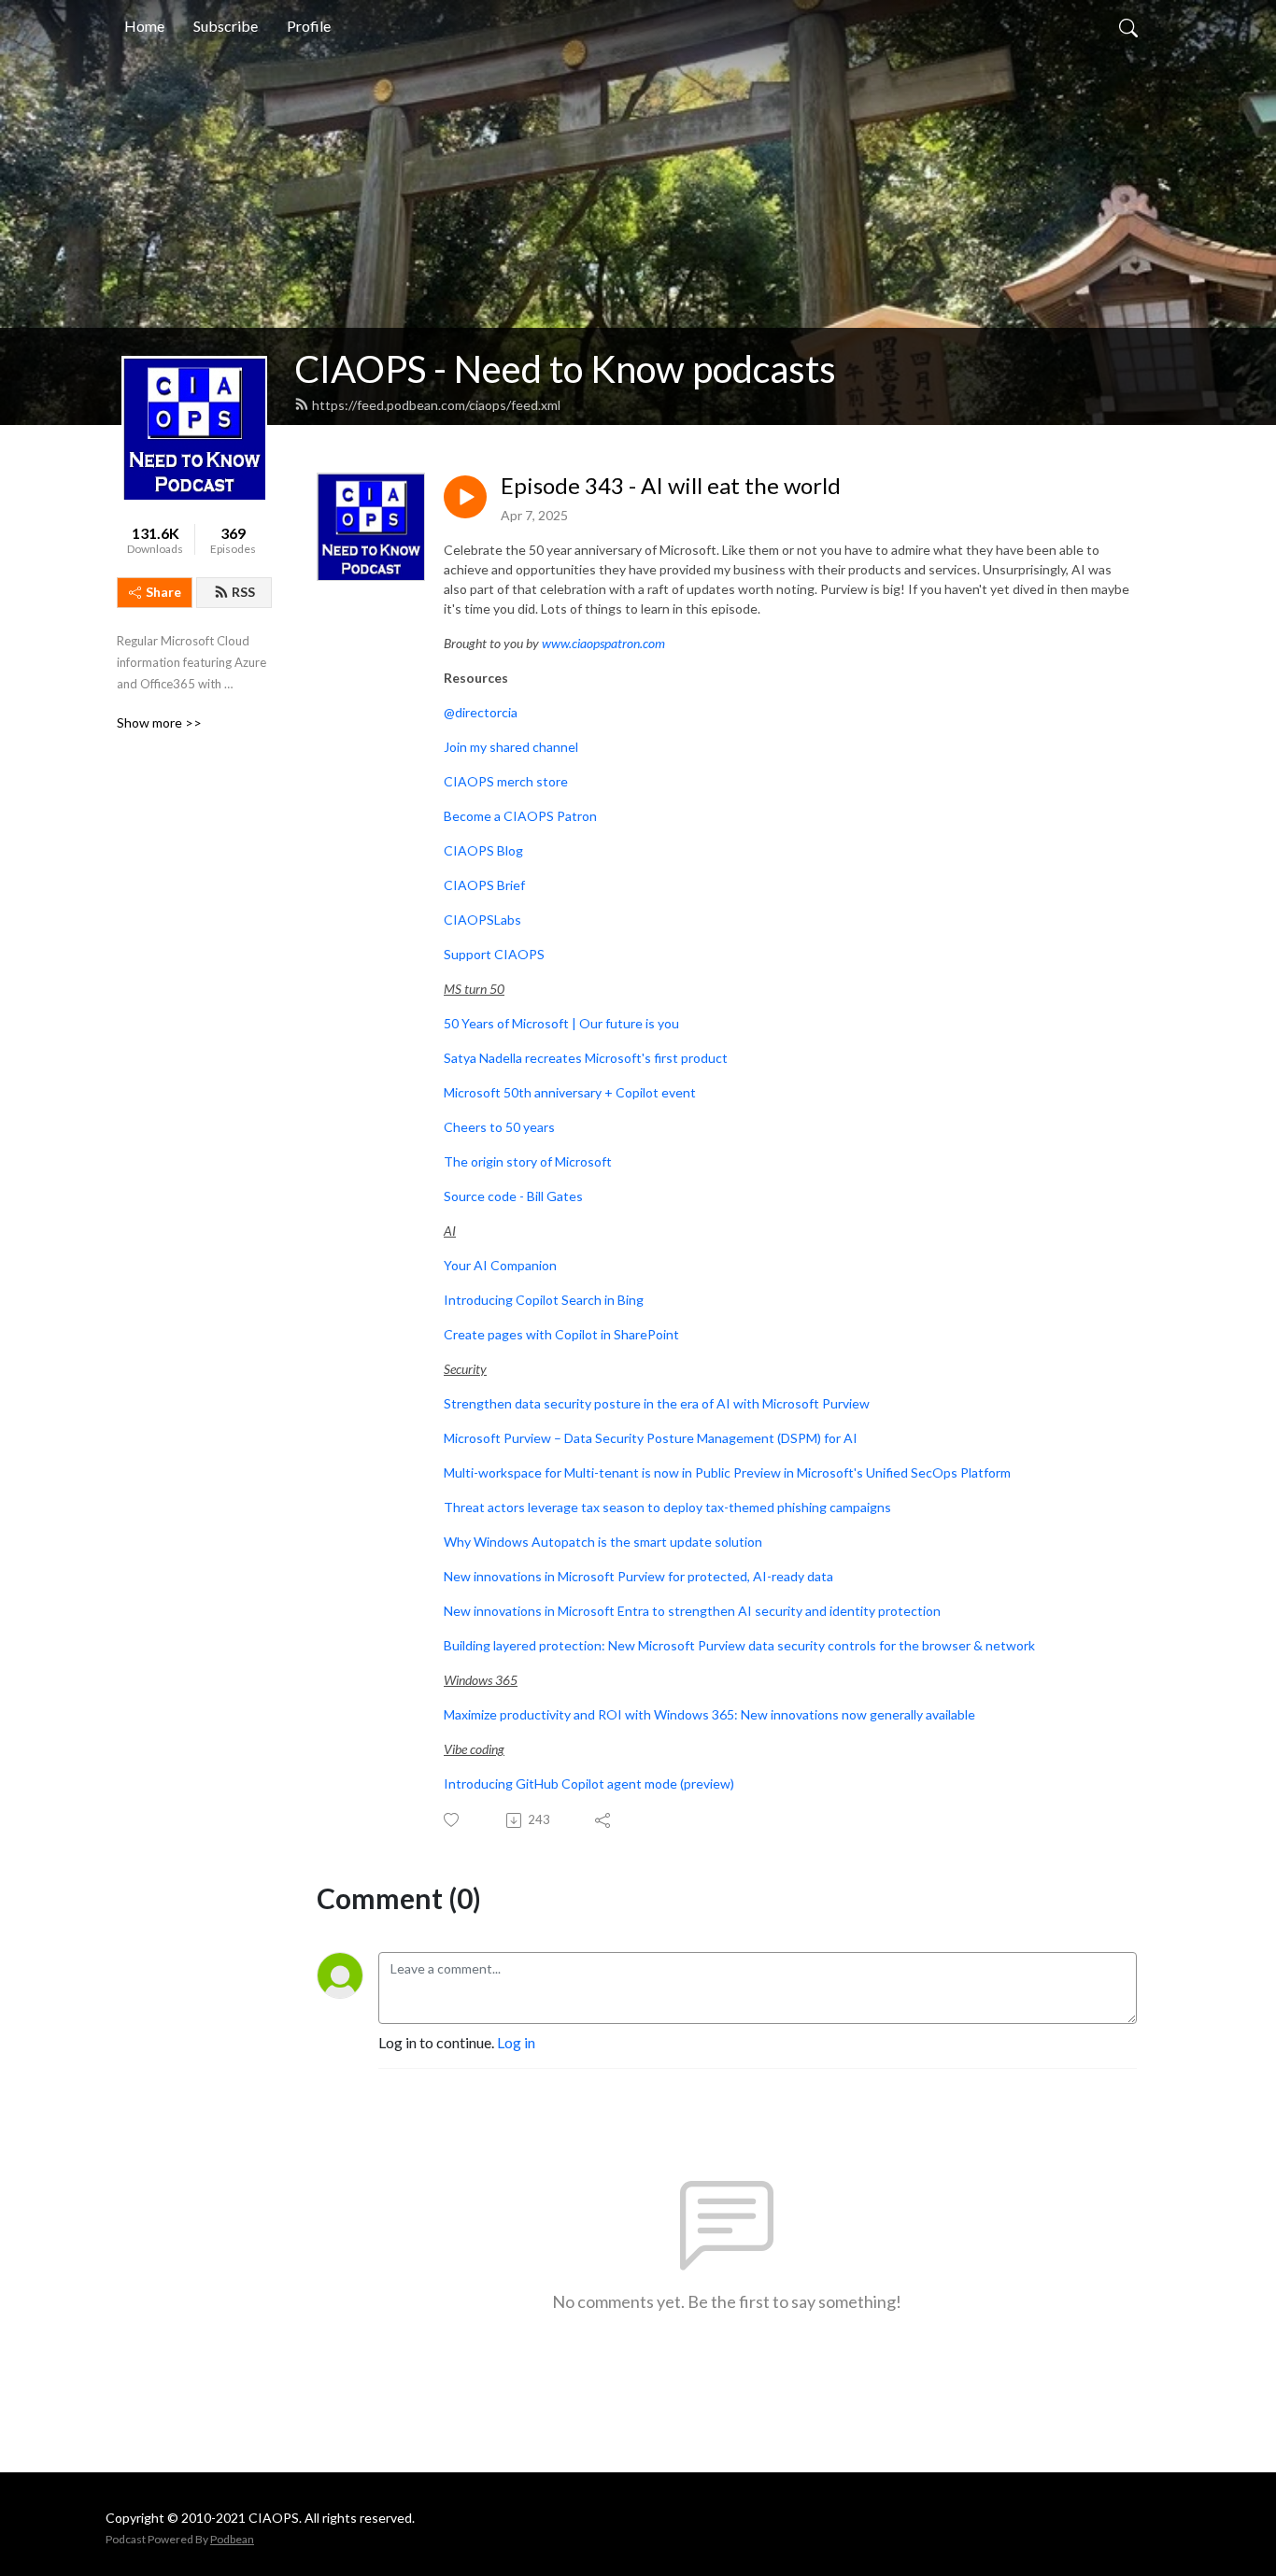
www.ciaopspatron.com (603, 643)
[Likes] (453, 1820)
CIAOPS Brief (484, 885)
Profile (309, 26)
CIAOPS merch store (506, 781)
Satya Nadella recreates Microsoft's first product (586, 1058)
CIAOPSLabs (482, 920)
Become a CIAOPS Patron (520, 816)
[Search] (1128, 26)
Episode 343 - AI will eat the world (671, 486)
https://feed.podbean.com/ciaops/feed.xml (436, 405)
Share (163, 592)
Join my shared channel (511, 747)
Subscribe (226, 26)
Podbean (232, 2539)
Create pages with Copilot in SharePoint (561, 1334)
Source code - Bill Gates (513, 1196)
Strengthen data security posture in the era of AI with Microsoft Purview (657, 1403)
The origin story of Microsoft (528, 1161)
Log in (516, 2042)
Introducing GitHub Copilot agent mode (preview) (589, 1783)
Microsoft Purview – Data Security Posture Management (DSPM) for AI (651, 1438)
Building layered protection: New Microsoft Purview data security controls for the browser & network (739, 1645)
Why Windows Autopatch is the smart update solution (603, 1542)
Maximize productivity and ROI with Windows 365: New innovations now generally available (709, 1714)
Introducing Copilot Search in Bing (544, 1300)
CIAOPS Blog (483, 850)
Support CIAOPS (494, 954)
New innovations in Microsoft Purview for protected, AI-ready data (638, 1576)
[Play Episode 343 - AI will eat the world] (465, 497)
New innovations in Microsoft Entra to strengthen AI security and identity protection (692, 1611)
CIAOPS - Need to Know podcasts (565, 369)
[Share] (604, 1820)
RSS (243, 592)
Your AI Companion (500, 1265)
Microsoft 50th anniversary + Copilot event (570, 1092)
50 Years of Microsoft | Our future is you (561, 1023)
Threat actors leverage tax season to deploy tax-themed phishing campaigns (667, 1507)
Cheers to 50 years (499, 1127)
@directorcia (481, 712)
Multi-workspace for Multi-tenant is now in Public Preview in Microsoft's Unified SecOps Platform (727, 1472)
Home (144, 26)
